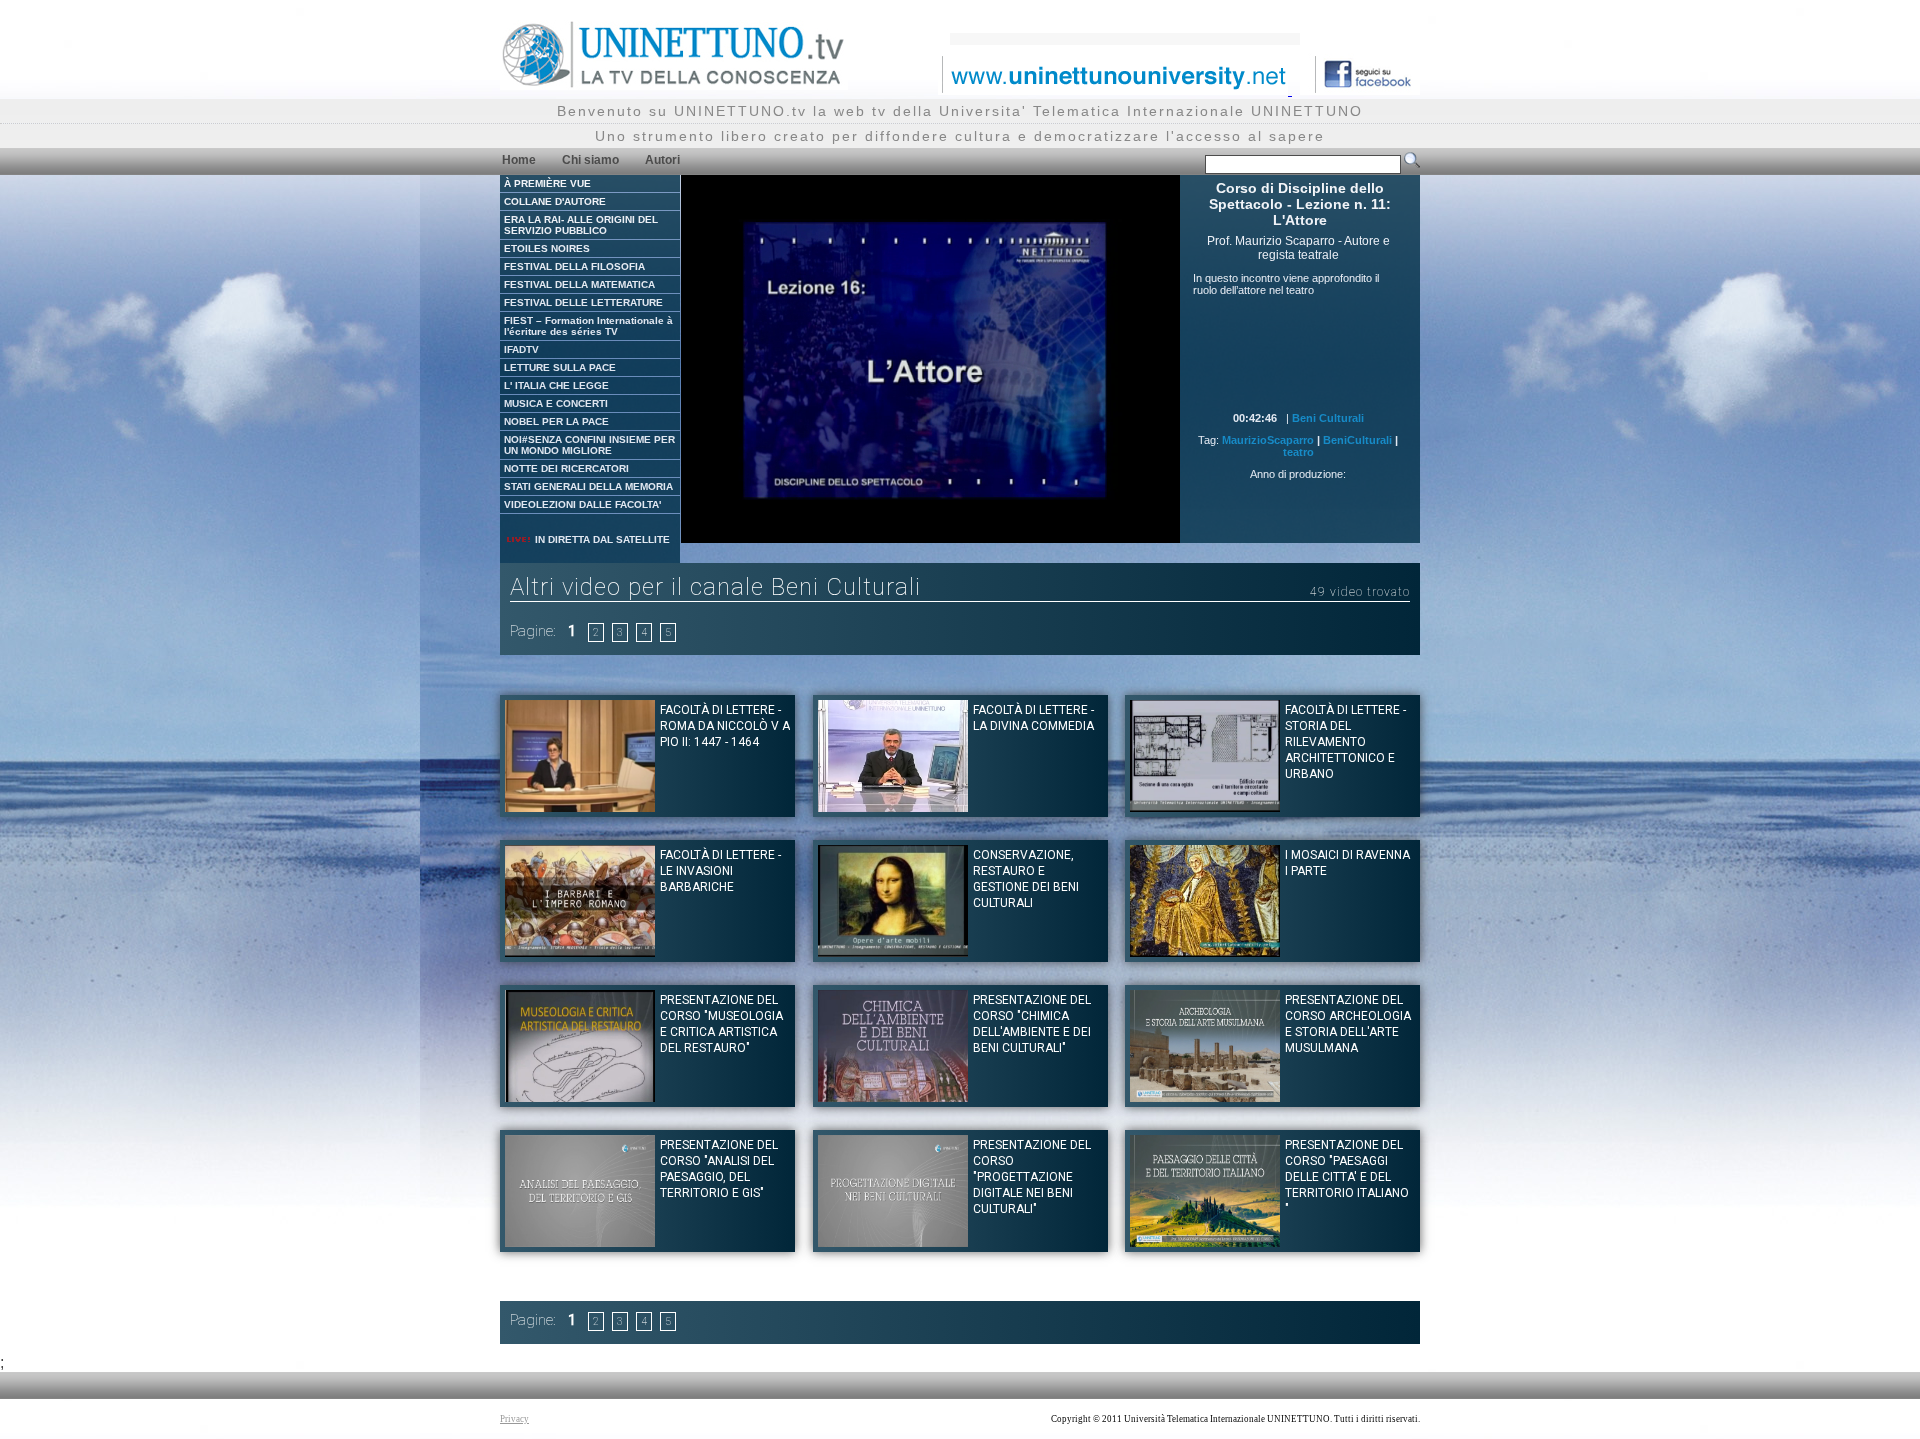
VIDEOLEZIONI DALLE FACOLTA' (582, 504)
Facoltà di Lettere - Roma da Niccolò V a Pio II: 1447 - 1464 (725, 726)
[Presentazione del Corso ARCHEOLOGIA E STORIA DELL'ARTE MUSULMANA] (1205, 1096)
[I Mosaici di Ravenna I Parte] (1205, 951)
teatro (1298, 452)
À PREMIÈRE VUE (547, 183)
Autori (662, 160)
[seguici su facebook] (1360, 89)
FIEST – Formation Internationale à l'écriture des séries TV (588, 326)
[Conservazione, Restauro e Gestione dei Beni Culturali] (893, 951)
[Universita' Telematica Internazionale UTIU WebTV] (674, 84)
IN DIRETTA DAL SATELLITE (601, 539)
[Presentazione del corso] (580, 1096)
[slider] (885, 528)
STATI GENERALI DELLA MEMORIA (588, 486)
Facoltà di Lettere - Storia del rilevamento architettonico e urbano (1345, 742)
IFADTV (521, 349)
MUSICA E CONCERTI (556, 403)
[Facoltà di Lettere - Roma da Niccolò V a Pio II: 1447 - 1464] (580, 806)
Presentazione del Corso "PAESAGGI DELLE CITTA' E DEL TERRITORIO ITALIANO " (1347, 1177)
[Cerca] (1412, 164)
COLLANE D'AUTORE (555, 201)
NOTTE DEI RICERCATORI (566, 468)
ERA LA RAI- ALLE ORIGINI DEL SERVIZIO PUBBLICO (581, 225)
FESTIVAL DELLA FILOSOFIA (574, 266)
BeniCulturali (1357, 440)
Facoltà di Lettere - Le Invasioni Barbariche (720, 871)
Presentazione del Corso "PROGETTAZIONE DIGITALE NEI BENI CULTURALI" (1032, 1177)
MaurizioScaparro (1268, 440)
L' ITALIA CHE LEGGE (556, 385)
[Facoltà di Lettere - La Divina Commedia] (893, 806)
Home (519, 160)
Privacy (514, 1419)
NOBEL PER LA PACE (556, 421)
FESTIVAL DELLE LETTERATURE (583, 302)
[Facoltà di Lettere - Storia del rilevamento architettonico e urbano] (1205, 806)
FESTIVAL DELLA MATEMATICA (579, 284)
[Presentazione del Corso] (580, 1241)
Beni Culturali (1328, 418)
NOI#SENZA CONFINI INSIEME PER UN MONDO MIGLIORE (589, 445)
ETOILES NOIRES (547, 248)
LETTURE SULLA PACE (560, 367)
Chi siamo (590, 160)
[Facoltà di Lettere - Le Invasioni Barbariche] (580, 951)
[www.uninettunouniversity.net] (1115, 89)
